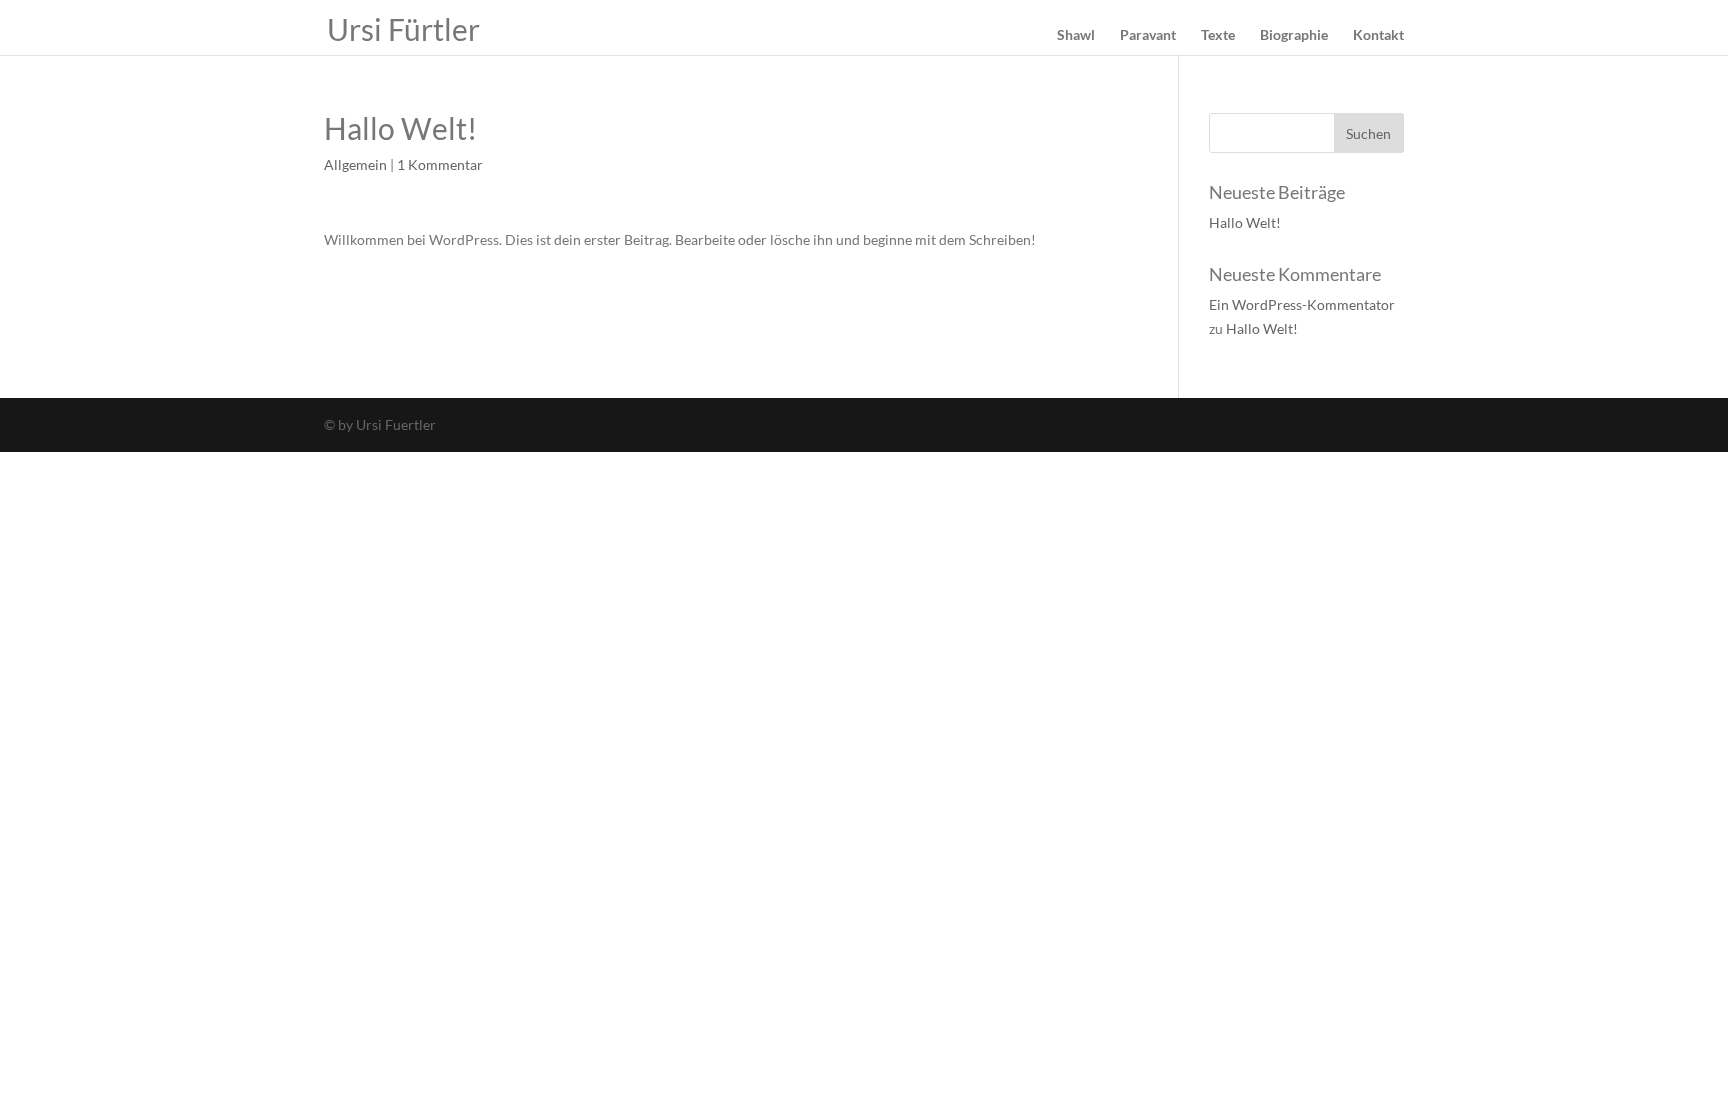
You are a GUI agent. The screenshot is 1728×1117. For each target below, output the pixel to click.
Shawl (1076, 35)
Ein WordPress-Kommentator (1302, 304)
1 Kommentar (440, 164)
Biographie (1294, 35)
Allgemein (355, 164)
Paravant (1148, 35)
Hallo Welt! (1245, 222)
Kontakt (1378, 35)
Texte (1218, 35)
